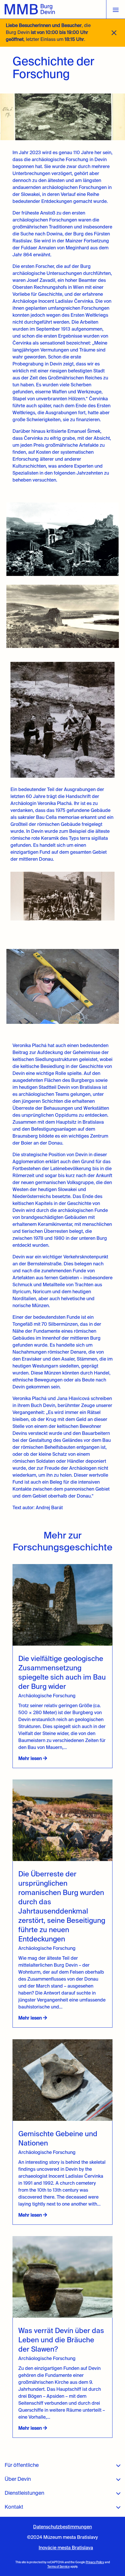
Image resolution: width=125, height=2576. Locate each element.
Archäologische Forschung (47, 1696)
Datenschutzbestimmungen (63, 2527)
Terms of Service (59, 2567)
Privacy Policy (95, 2562)
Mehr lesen (31, 1759)
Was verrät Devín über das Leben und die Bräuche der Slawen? (61, 2340)
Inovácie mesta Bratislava (66, 2548)
